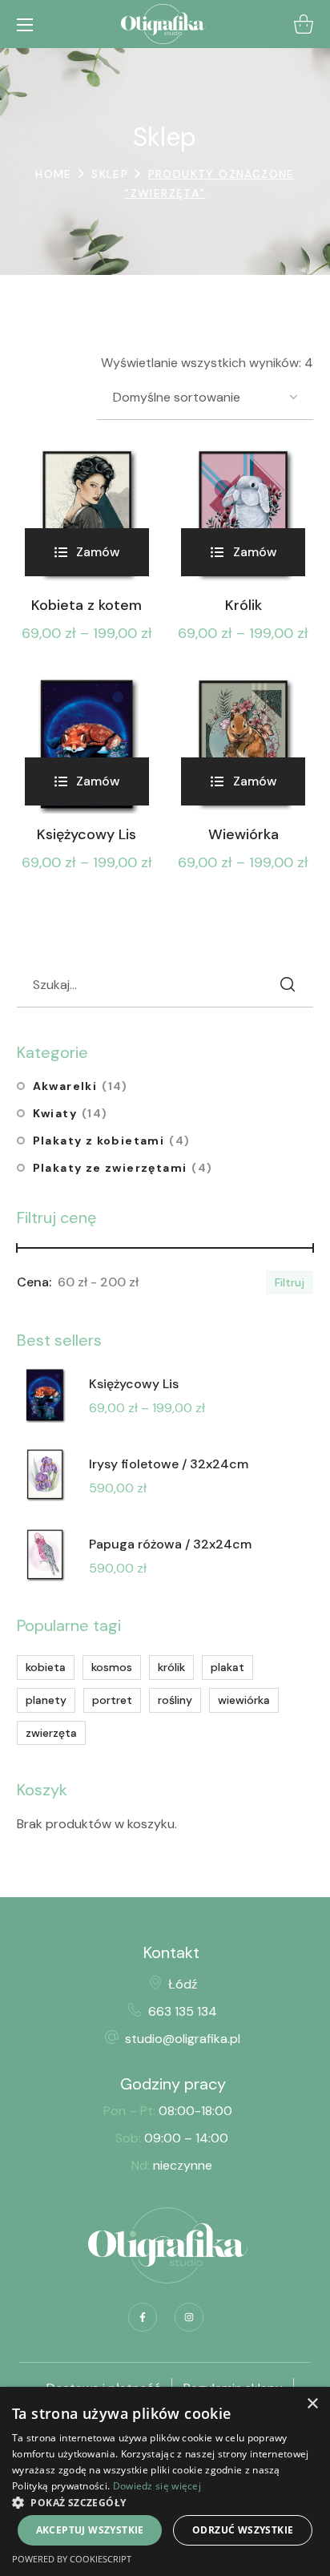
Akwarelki (80, 1086)
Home (54, 174)
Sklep (110, 174)
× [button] (312, 2404)
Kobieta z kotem (87, 606)
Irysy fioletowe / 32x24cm (169, 1464)
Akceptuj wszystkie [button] (90, 2530)
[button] (304, 24)
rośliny (175, 1700)
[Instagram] (189, 2317)
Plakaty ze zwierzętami (123, 1168)
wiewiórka (244, 1700)
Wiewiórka (243, 835)
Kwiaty (70, 1113)
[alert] (165, 2481)
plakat (227, 1667)
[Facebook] (143, 2317)
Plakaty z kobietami (112, 1141)
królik (171, 1667)
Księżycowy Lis (87, 835)
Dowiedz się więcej (157, 2486)
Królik (243, 606)
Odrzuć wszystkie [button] (243, 2530)
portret (112, 1700)
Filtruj (290, 1282)
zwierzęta (51, 1733)
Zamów (98, 552)
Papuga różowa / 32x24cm (170, 1544)
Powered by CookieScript (72, 2559)
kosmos (112, 1667)
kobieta (46, 1667)
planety (46, 1700)
